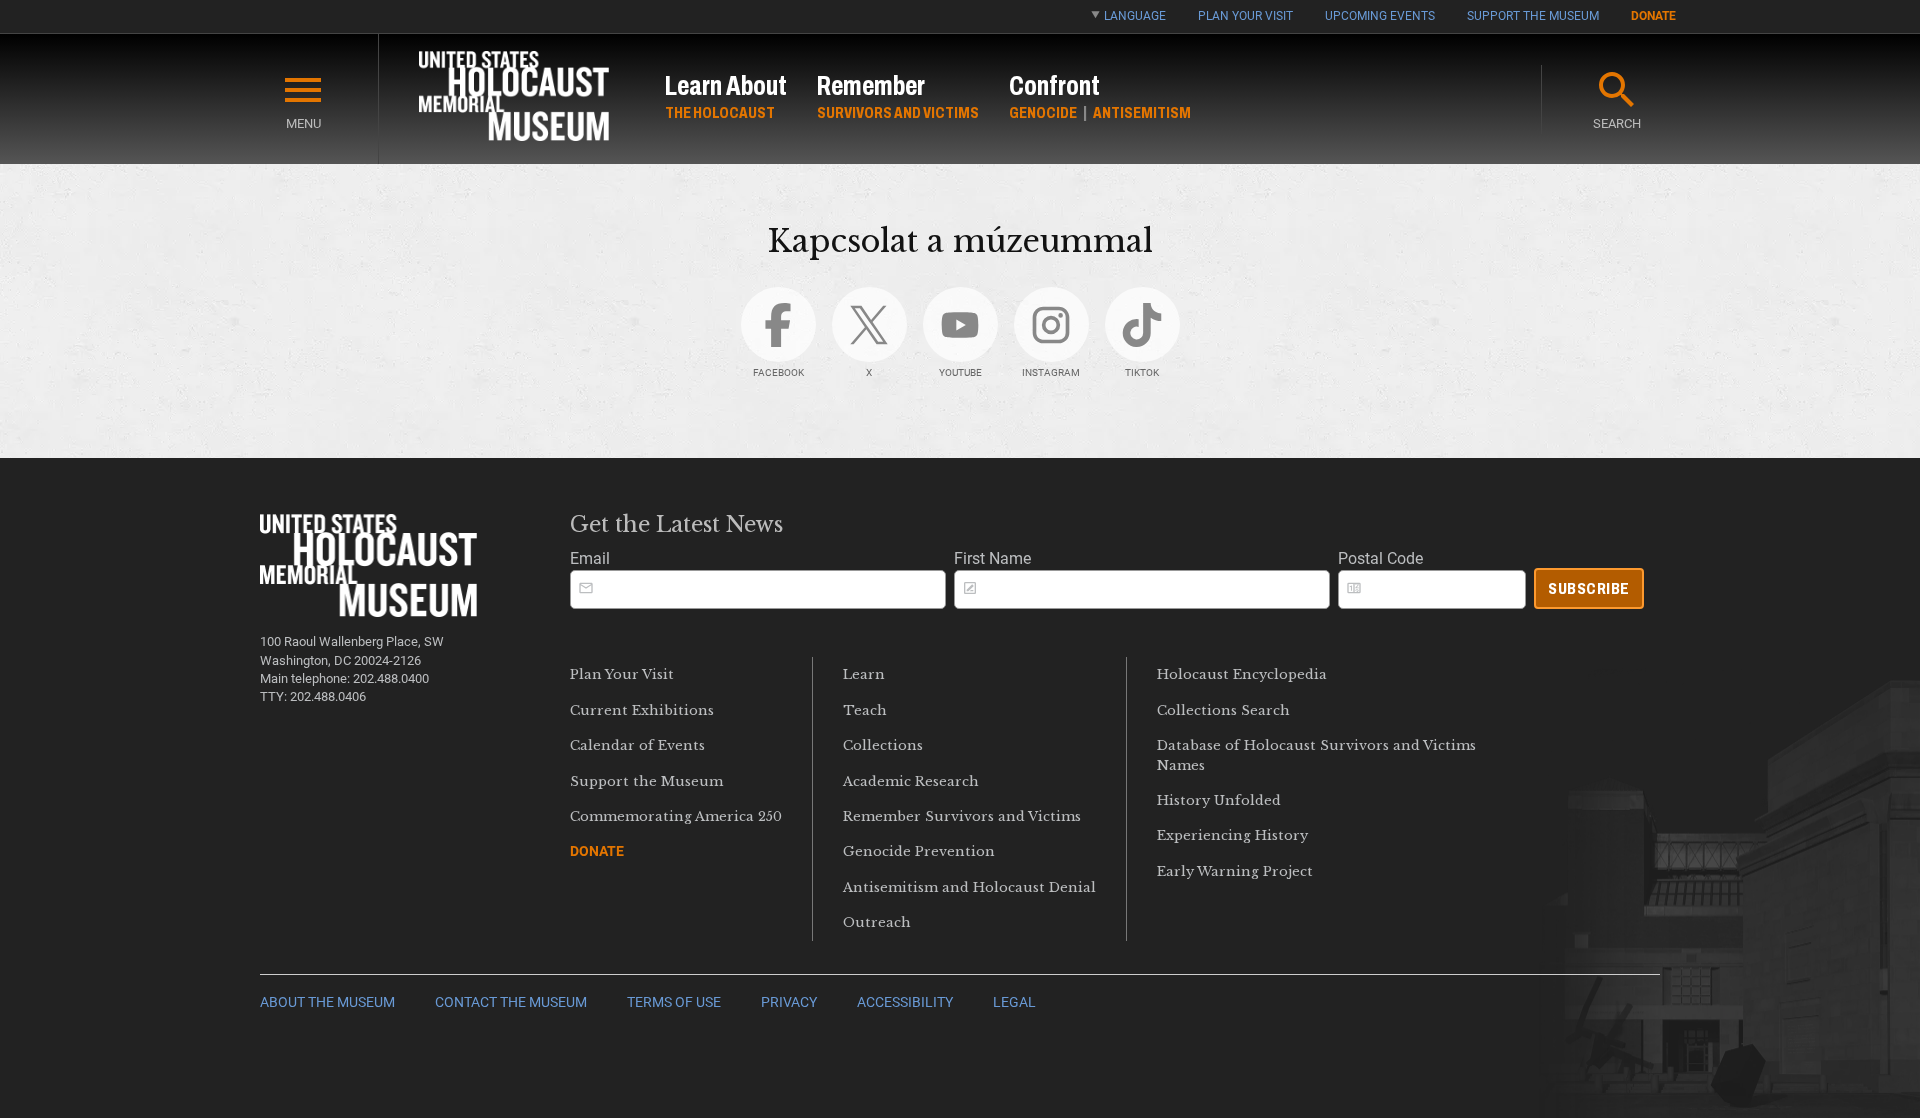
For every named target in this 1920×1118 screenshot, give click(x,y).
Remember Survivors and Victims (962, 816)
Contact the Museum (511, 1002)
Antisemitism (1142, 112)
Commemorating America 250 (676, 816)
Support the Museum (1533, 16)
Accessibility (905, 1002)
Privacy (789, 1002)
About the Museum (327, 1002)
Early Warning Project (1235, 871)
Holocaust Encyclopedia (1242, 674)
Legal (1014, 1002)
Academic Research (911, 781)
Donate (1653, 16)
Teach (865, 710)
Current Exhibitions (642, 710)
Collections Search (1223, 710)
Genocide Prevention (919, 851)
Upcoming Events (1380, 16)
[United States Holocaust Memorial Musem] (368, 611)
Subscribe (1589, 588)
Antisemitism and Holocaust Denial (969, 887)
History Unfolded (1219, 800)
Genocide (1043, 112)
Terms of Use (674, 1002)
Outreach (877, 922)
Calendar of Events (637, 745)
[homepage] (514, 99)
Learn (864, 674)
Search (1617, 123)
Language (1135, 16)
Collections (883, 745)
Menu (303, 123)
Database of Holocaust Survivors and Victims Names (1316, 755)
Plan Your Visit (1245, 16)
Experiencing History (1232, 835)
